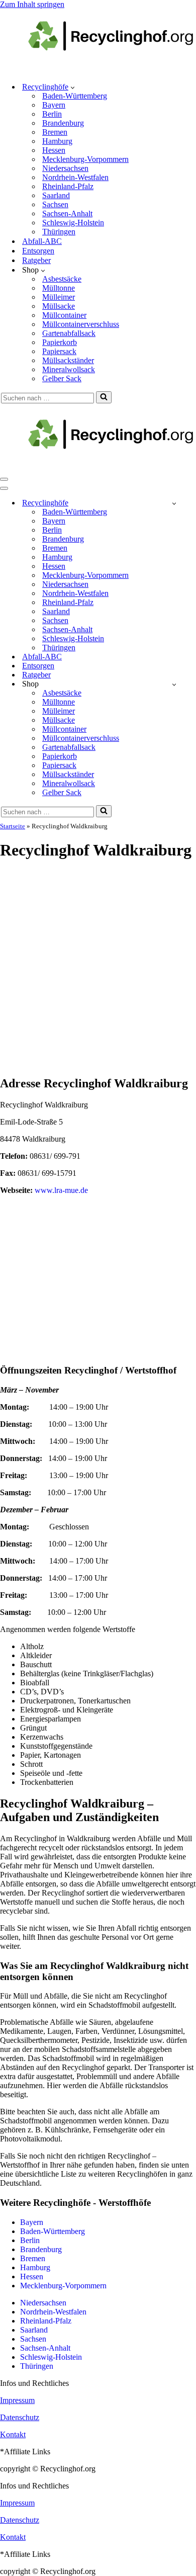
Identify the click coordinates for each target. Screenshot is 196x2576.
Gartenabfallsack (69, 333)
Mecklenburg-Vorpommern (85, 159)
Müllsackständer (68, 360)
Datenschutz (20, 2417)
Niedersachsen (65, 168)
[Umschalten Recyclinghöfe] (174, 503)
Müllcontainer (64, 315)
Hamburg (57, 141)
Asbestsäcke (62, 279)
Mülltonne (59, 288)
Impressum (17, 2400)
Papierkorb (60, 342)
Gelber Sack (62, 378)
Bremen (55, 132)
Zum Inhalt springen (32, 4)
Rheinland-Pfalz (68, 186)
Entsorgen (38, 251)
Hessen (54, 150)
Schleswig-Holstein (73, 223)
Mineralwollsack (69, 369)
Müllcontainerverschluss (81, 324)
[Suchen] (104, 397)
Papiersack (59, 351)
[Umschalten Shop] (174, 684)
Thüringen (59, 232)
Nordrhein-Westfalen (75, 177)
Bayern (54, 105)
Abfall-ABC (42, 241)
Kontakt (13, 2434)
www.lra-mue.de (61, 1190)
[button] (73, 87)
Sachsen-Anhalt (67, 213)
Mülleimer (59, 297)
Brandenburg (63, 123)
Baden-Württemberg (75, 96)
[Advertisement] (98, 969)
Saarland (56, 195)
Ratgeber (36, 260)
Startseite (13, 826)
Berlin (52, 114)
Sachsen (55, 204)
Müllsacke (59, 306)
